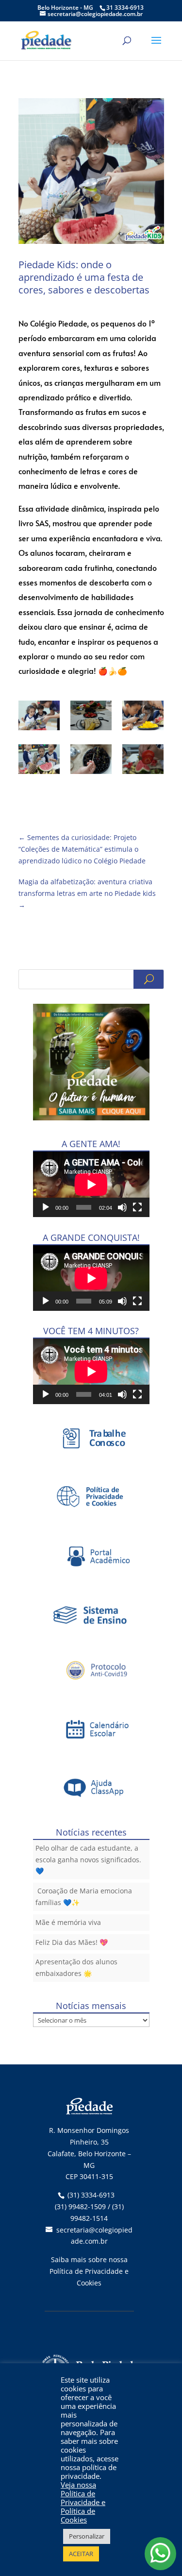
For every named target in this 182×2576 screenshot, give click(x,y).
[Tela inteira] (137, 1207)
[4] (91, 761)
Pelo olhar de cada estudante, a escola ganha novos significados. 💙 (88, 1860)
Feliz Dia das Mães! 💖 (72, 1942)
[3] (39, 761)
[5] (143, 761)
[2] (143, 717)
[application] (91, 1184)
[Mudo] (122, 1207)
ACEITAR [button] (81, 2554)
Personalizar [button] (87, 2536)
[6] (39, 717)
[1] (91, 717)
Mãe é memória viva (68, 1922)
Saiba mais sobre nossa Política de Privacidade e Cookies (89, 2271)
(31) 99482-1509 (80, 2207)
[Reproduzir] (46, 1207)
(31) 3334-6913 (91, 2195)
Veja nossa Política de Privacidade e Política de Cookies (83, 2502)
